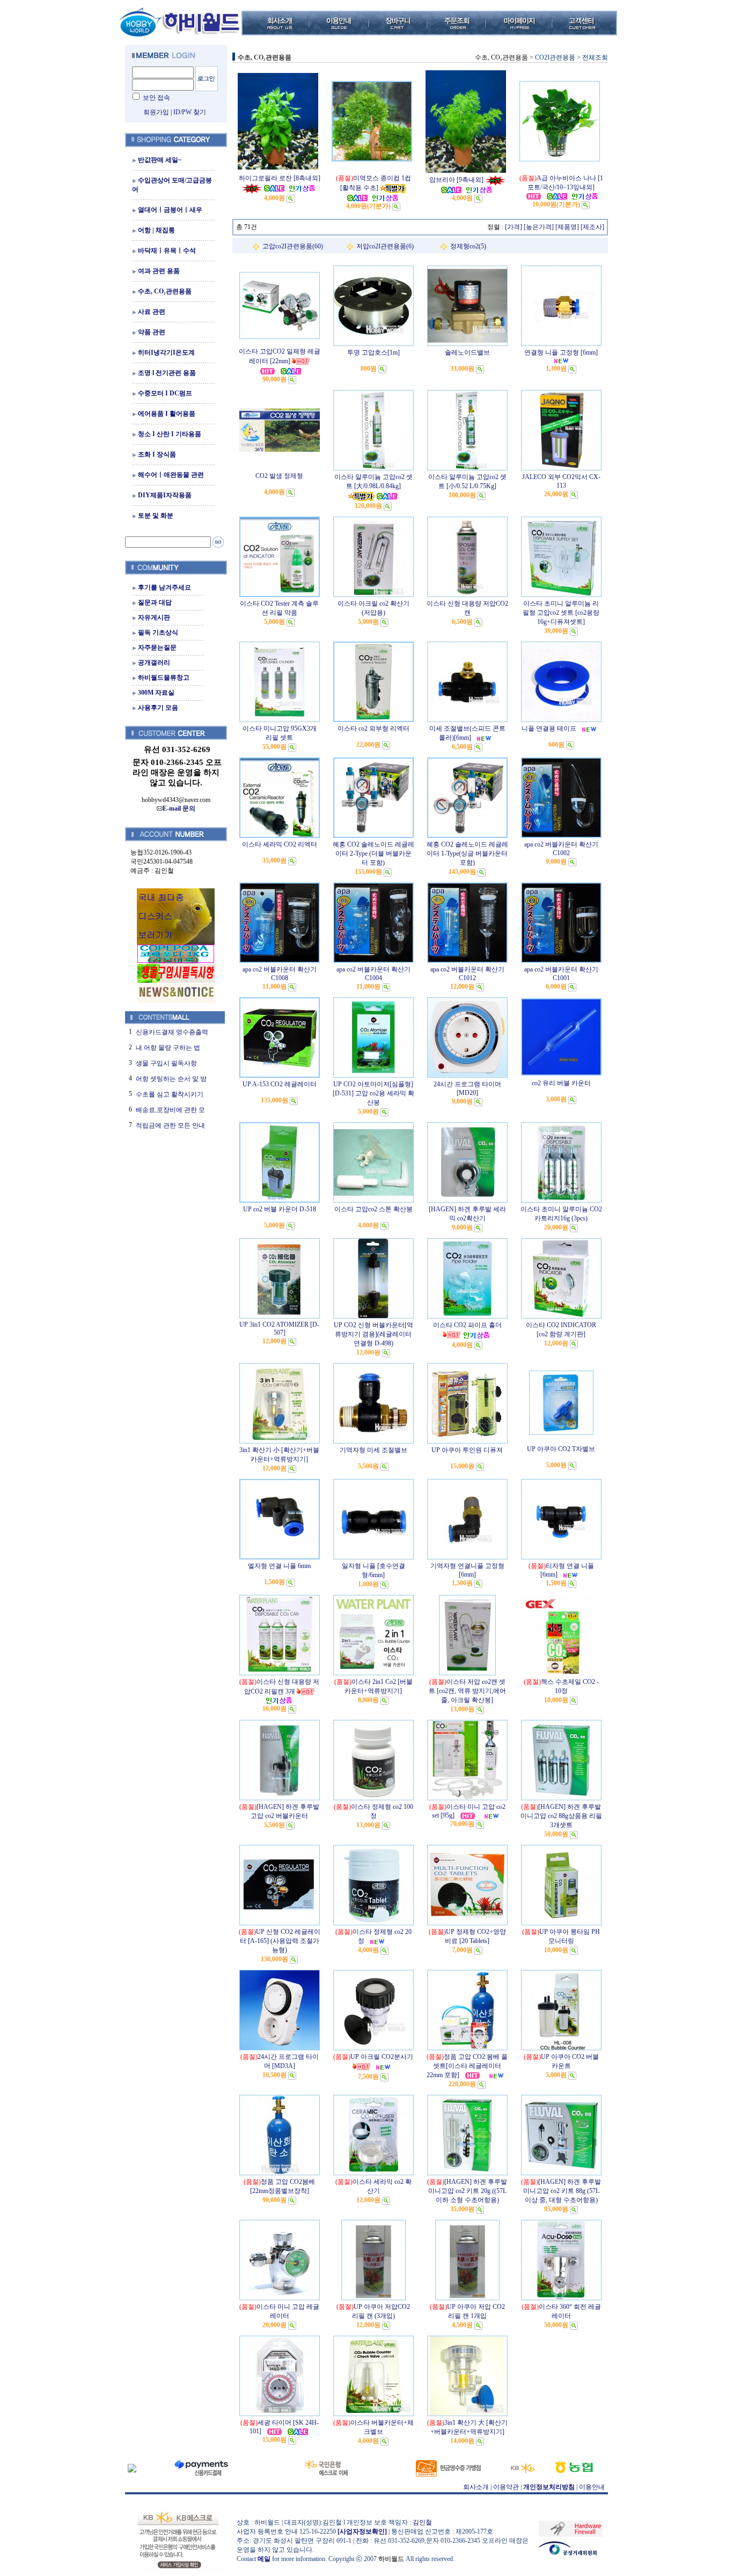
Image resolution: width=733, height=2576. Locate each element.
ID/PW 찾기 (190, 112)
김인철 (422, 2522)
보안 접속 (156, 98)
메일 (264, 2559)
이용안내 (592, 2487)
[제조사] (592, 227)
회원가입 (156, 112)
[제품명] (567, 227)
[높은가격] (539, 227)
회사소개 (476, 2487)
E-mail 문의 (179, 808)
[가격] (514, 227)
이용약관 (506, 2487)
